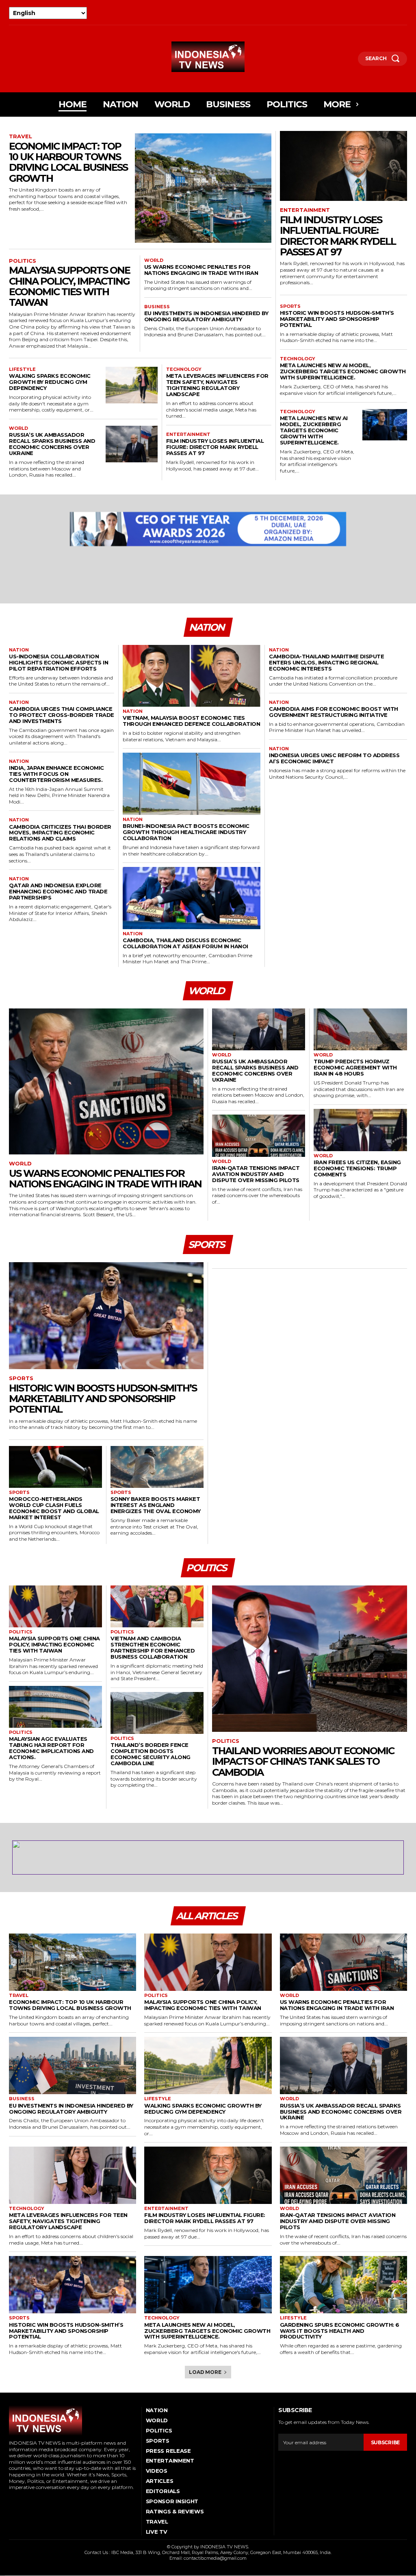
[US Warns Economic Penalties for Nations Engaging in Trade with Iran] (106, 1081)
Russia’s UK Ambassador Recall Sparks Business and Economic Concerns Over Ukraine (52, 444)
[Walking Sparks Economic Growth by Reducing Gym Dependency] (132, 385)
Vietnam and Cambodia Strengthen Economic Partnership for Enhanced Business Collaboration (153, 1647)
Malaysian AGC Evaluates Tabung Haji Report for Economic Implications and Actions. (51, 1748)
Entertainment (188, 434)
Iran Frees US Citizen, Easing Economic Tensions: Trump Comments (357, 1168)
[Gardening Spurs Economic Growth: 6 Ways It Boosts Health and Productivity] (343, 2285)
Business (157, 307)
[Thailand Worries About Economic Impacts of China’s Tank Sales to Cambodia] (310, 1659)
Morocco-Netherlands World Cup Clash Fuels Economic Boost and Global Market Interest (54, 1508)
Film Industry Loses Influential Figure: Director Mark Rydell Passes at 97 (215, 447)
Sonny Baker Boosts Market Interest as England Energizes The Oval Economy (156, 1505)
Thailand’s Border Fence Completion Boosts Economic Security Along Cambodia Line (151, 1754)
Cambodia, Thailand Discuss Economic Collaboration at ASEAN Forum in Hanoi (185, 943)
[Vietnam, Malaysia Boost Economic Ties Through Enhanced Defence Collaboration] (192, 676)
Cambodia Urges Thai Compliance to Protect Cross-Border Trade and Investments (62, 715)
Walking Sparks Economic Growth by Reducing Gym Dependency (50, 382)
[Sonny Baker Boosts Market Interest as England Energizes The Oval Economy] (157, 1467)
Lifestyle (22, 369)
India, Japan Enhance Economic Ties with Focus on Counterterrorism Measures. (56, 774)
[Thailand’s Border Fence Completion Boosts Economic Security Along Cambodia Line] (157, 1713)
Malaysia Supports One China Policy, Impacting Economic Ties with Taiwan (69, 286)
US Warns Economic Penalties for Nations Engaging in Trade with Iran (201, 270)
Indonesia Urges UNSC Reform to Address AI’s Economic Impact (334, 758)
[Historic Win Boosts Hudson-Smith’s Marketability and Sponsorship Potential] (106, 1316)
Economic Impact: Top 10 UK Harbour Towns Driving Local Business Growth (68, 162)
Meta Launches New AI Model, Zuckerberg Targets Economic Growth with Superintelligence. (343, 371)
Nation (19, 650)
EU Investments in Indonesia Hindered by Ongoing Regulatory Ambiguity (206, 316)
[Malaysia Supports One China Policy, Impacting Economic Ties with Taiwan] (55, 1606)
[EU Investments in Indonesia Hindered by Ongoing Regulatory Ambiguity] (73, 2065)
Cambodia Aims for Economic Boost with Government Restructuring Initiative (334, 712)
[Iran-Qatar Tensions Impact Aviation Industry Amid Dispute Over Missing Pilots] (259, 1136)
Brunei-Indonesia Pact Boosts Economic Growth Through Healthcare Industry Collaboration (186, 832)
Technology (184, 369)
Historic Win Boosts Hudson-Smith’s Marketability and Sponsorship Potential (337, 319)
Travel (21, 136)
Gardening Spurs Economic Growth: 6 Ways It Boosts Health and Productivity (340, 2331)
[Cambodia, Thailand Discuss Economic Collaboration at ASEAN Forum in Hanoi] (192, 898)
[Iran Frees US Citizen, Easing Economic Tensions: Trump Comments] (360, 1130)
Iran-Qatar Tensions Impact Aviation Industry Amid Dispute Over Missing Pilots (256, 1174)
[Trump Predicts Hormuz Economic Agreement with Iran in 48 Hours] (360, 1030)
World (154, 260)
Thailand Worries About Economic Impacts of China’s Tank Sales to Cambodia (303, 1762)
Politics (23, 261)
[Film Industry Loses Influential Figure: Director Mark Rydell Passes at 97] (343, 166)
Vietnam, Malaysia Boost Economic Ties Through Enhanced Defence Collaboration (191, 721)
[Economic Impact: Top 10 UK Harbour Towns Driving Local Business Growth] (203, 188)
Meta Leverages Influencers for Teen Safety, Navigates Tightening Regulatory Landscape (217, 385)
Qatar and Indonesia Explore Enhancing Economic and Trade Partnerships (58, 891)
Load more (205, 2372)
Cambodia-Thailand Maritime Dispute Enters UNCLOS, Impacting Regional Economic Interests (326, 662)
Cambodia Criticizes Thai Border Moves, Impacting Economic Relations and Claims (60, 833)
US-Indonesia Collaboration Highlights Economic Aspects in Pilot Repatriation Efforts (58, 662)
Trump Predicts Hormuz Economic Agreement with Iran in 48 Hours (355, 1067)
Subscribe (385, 2442)
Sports (290, 306)
